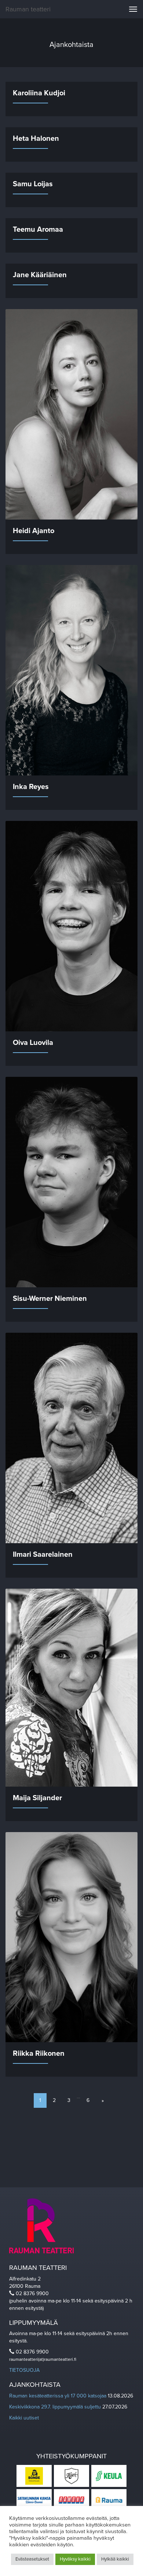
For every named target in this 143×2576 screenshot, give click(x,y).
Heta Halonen (36, 139)
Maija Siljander (37, 1798)
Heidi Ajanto (34, 531)
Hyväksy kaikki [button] (75, 2559)
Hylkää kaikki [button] (115, 2559)
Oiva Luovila (33, 1043)
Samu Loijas (33, 184)
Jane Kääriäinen (40, 275)
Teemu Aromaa (38, 230)
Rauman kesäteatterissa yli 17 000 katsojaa (58, 2396)
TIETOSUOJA (24, 2370)
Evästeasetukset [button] (32, 2559)
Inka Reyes (31, 787)
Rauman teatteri (28, 9)
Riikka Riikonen (39, 2054)
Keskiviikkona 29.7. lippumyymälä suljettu (55, 2407)
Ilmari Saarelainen (43, 1555)
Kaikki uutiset (24, 2418)
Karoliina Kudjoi (39, 93)
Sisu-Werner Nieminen (50, 1299)
